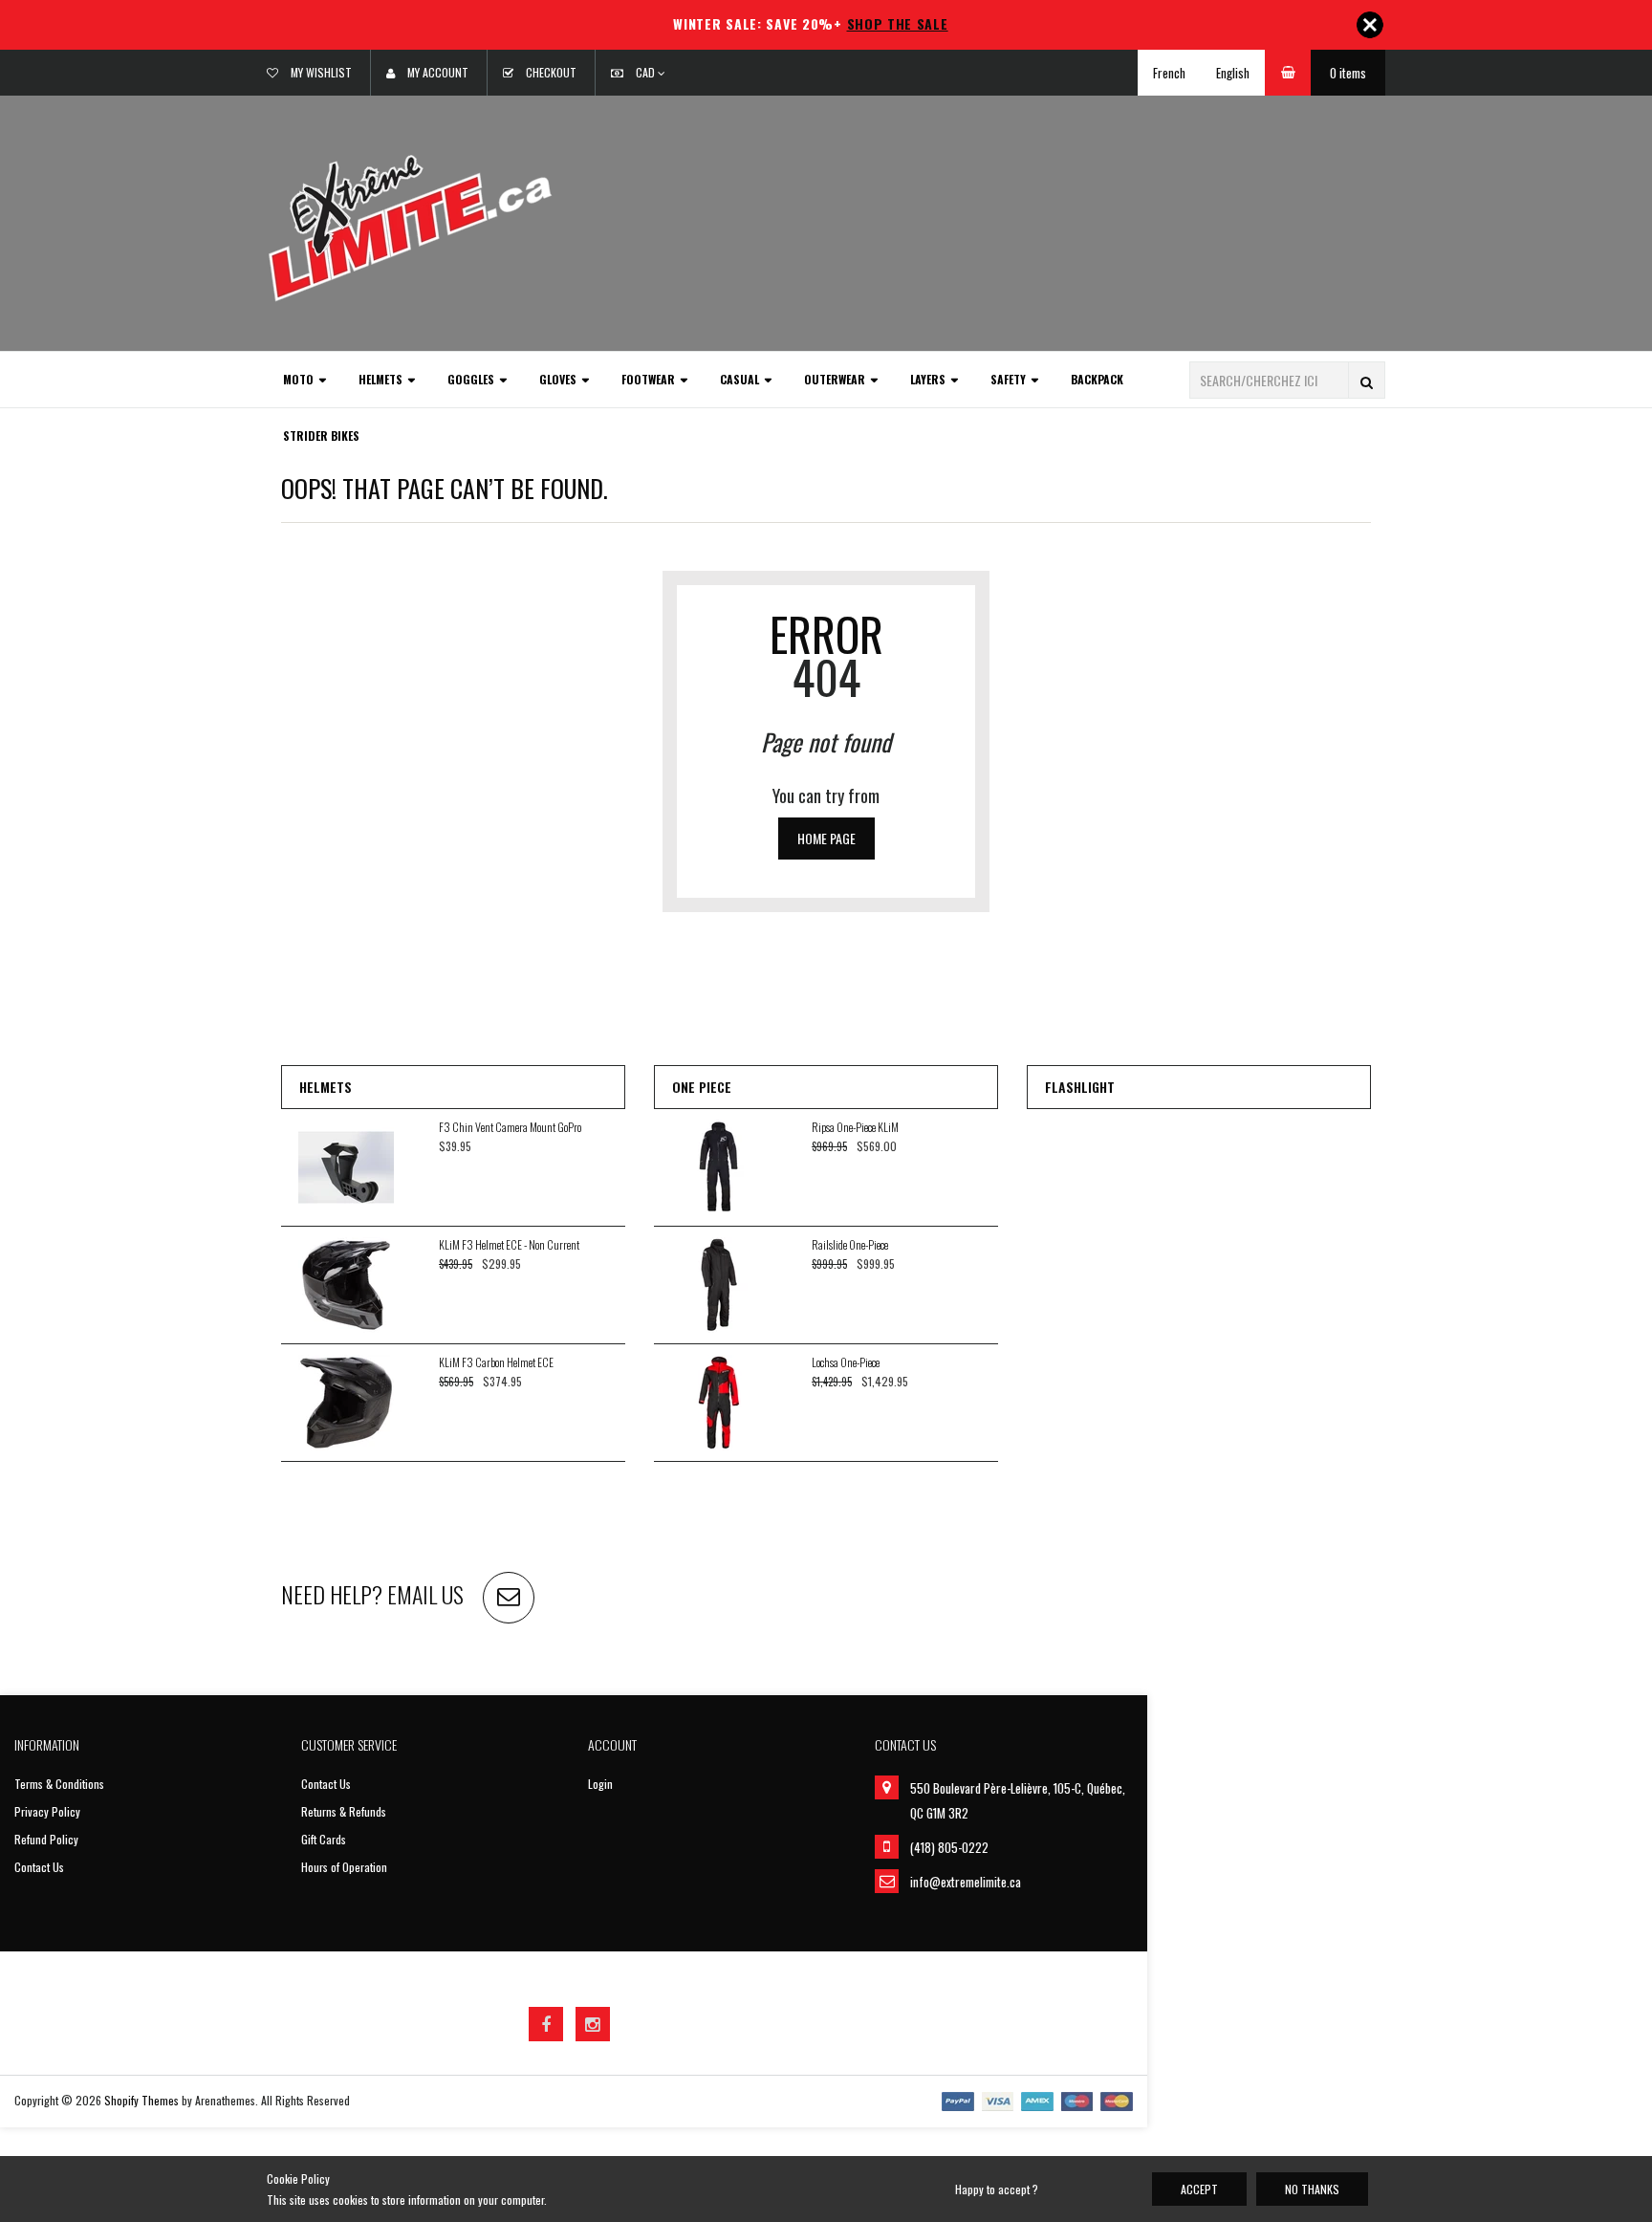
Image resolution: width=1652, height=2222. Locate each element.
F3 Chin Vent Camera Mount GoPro (510, 1127)
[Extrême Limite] (410, 226)
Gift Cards (324, 1839)
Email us (425, 1594)
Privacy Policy (47, 1811)
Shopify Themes (141, 2100)
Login (600, 1784)
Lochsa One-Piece (846, 1362)
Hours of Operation (344, 1867)
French (1169, 73)
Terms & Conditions (59, 1784)
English (1233, 73)
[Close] (1370, 25)
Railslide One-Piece (850, 1244)
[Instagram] (593, 2024)
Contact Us (39, 1867)
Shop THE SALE (898, 23)
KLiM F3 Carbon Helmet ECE (496, 1362)
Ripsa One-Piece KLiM (855, 1127)
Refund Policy (46, 1839)
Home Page (826, 838)
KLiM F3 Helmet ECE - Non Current (509, 1244)
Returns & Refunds (344, 1811)
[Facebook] (546, 2024)
